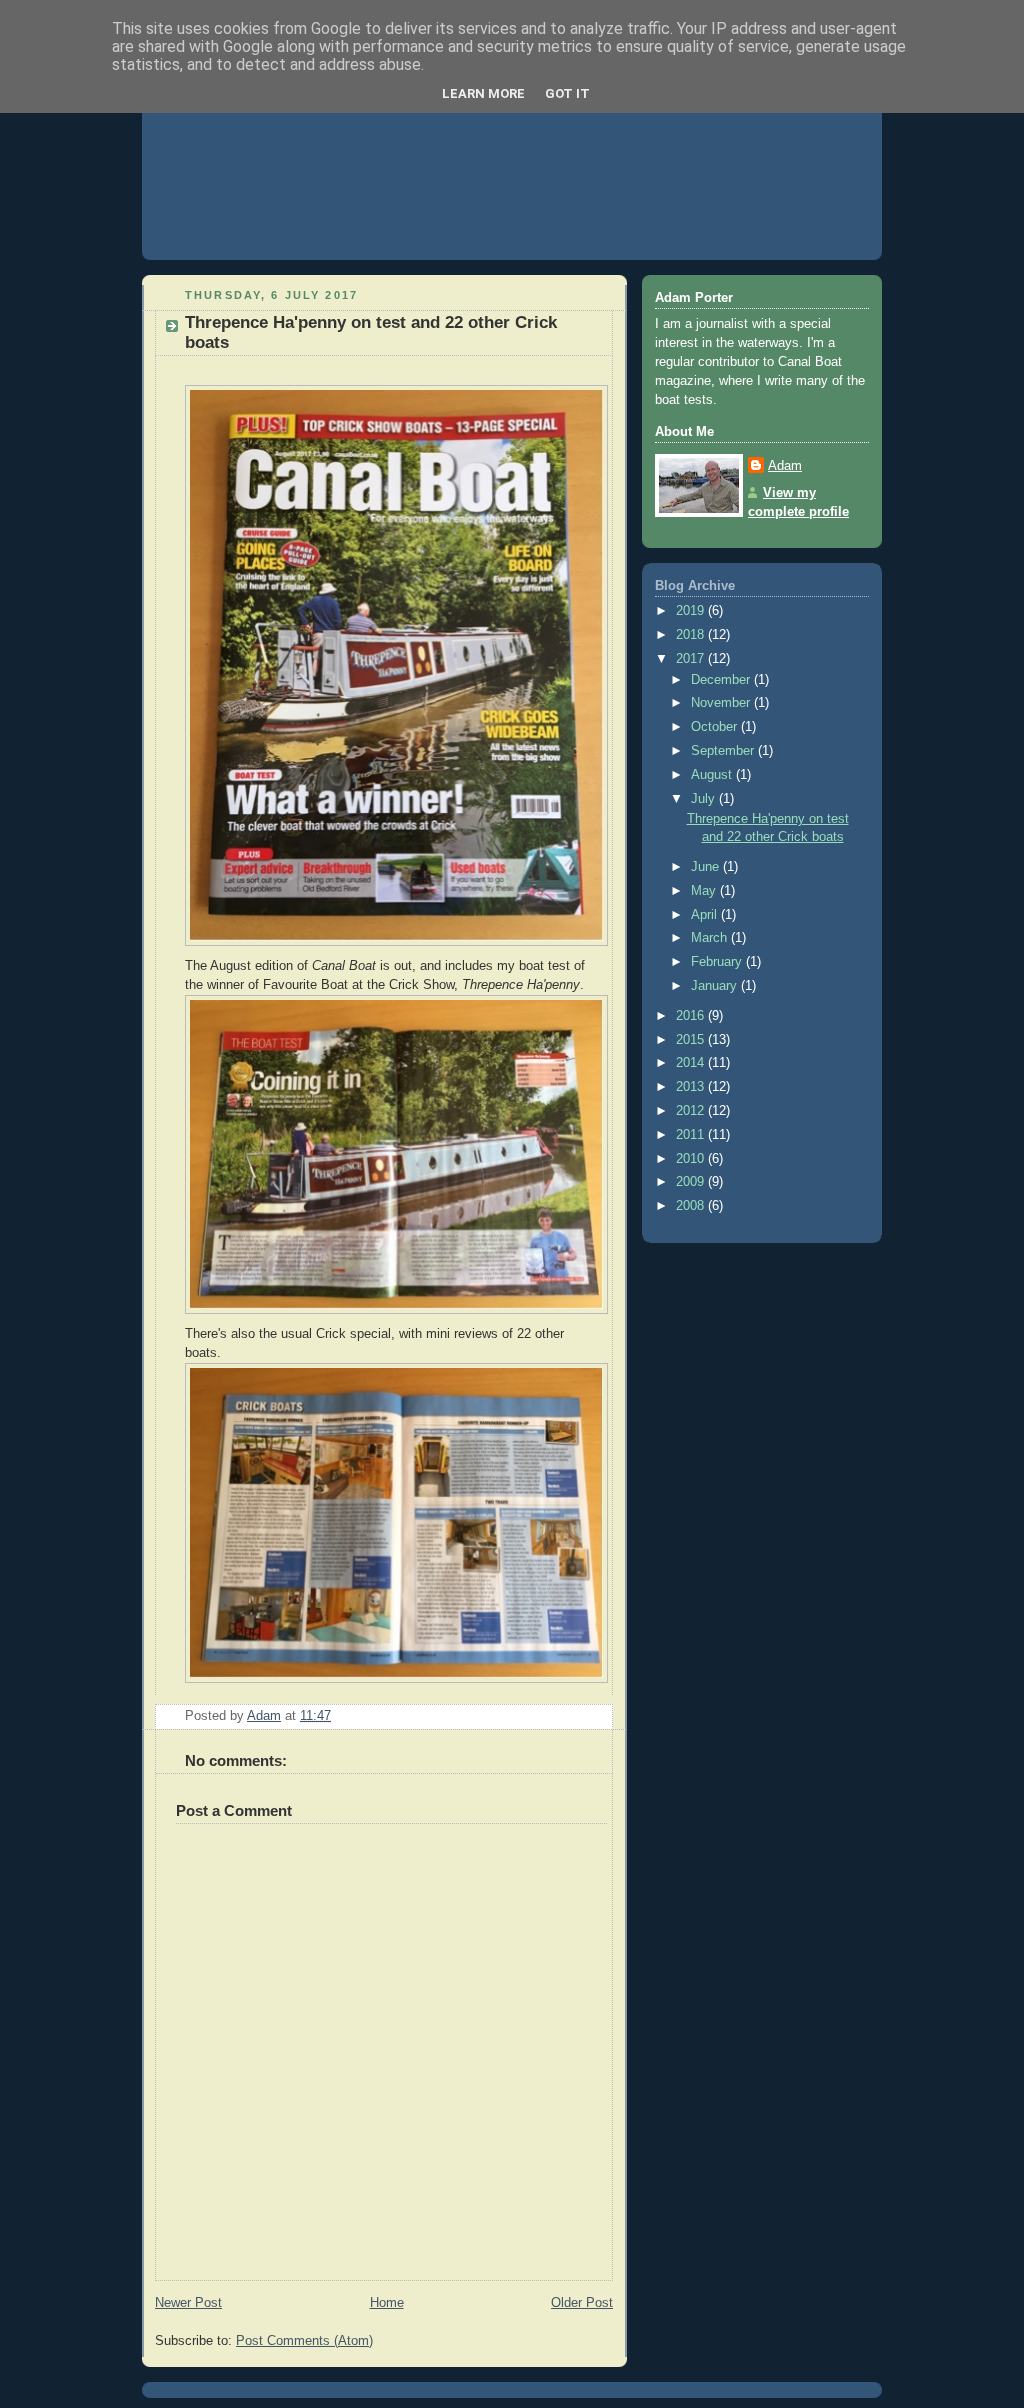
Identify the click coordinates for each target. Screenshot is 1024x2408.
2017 (692, 659)
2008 (692, 1206)
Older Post (582, 2303)
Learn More (483, 93)
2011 (692, 1135)
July (705, 799)
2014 (692, 1063)
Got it (567, 93)
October (716, 727)
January (716, 986)
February (718, 962)
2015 (692, 1040)
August (713, 775)
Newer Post (188, 2303)
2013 (692, 1087)
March (711, 938)
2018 (692, 635)
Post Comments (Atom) (304, 2341)
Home (387, 2303)
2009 (692, 1182)
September (724, 751)
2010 (692, 1159)
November (722, 703)
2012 (692, 1111)
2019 (692, 611)
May (705, 891)
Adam (785, 466)
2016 (692, 1016)
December (722, 680)
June (707, 867)
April (706, 915)
